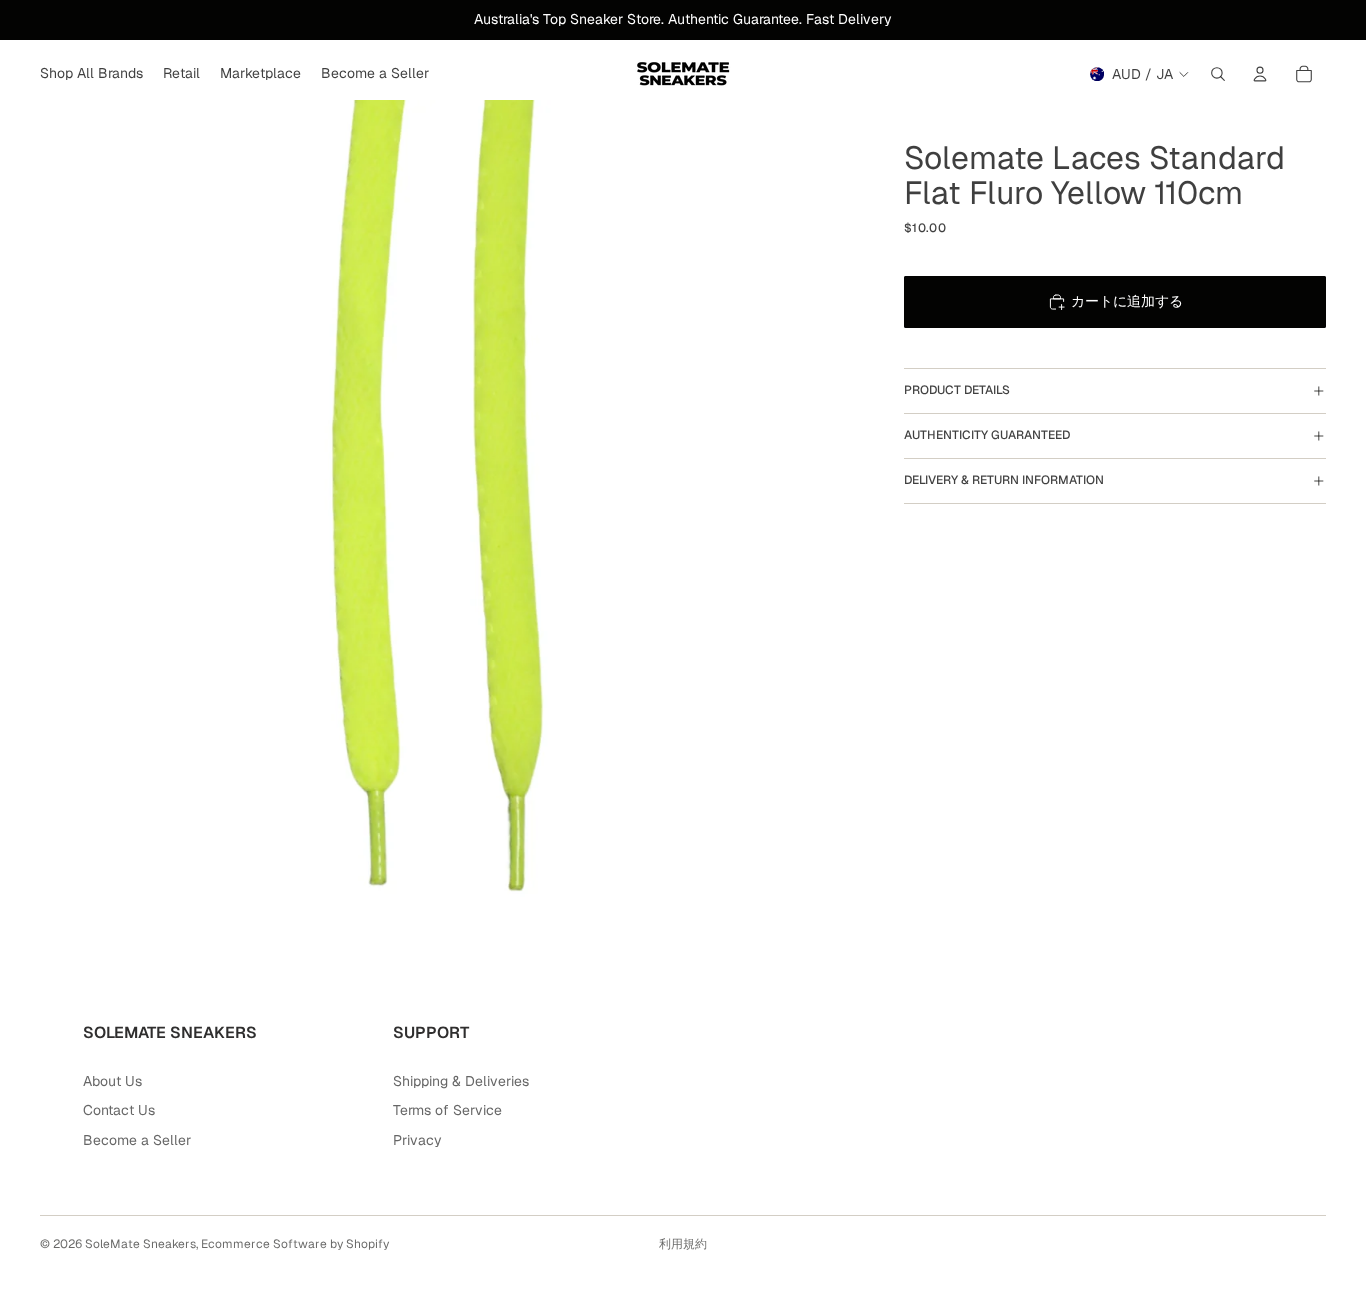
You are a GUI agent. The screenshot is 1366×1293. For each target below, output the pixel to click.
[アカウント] (1260, 74)
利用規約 (683, 1244)
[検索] (1218, 74)
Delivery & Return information (1004, 480)
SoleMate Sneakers (140, 1244)
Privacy (417, 1140)
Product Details (957, 390)
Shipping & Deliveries (461, 1081)
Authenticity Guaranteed (987, 435)
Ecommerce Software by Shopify (295, 1244)
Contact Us (119, 1110)
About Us (112, 1081)
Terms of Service (447, 1110)
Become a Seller (137, 1140)
